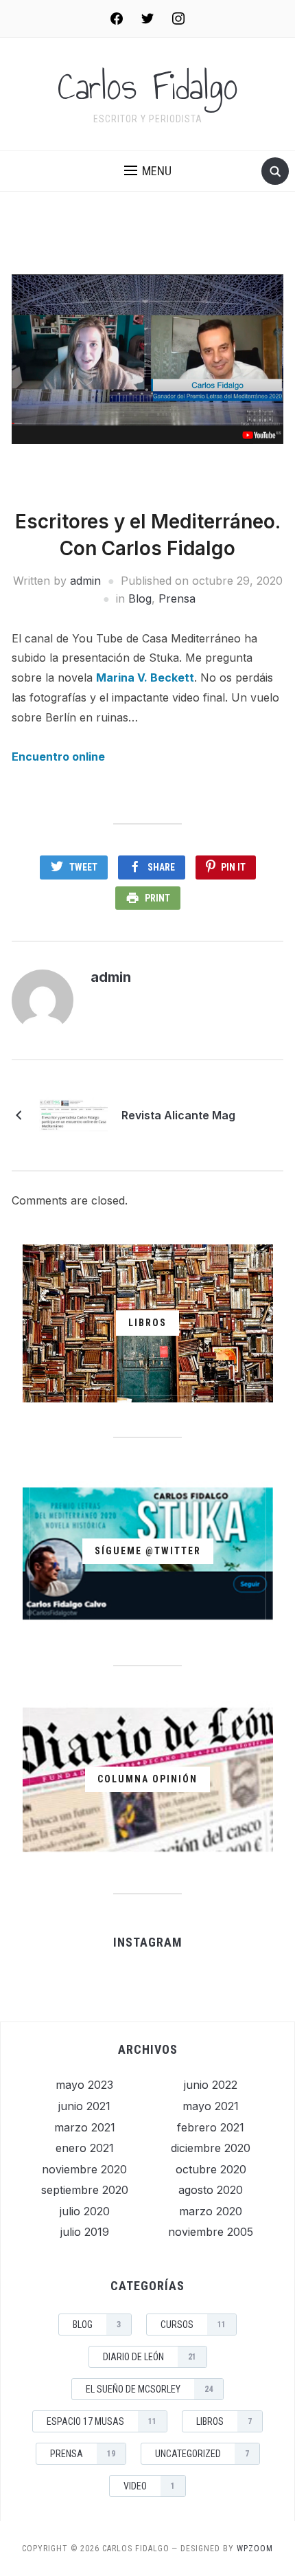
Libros (224, 2421)
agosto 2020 (211, 2190)
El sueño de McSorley (149, 2389)
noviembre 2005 (211, 2232)
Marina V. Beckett (145, 677)
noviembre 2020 (84, 2169)
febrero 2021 (211, 2127)
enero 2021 (85, 2148)
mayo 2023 (84, 2085)
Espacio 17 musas (102, 2421)
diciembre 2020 (211, 2148)
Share (161, 867)
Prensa (177, 598)
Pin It (233, 867)
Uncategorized (202, 2454)
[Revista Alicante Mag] (73, 1115)
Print (157, 898)
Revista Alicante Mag (178, 1115)
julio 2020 (85, 2211)
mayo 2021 (211, 2106)
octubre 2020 (211, 2169)
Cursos (193, 2325)
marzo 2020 (211, 2211)
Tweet (83, 867)
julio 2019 (85, 2232)
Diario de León (150, 2357)
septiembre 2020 (85, 2190)
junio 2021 (84, 2106)
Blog (140, 598)
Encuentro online (58, 757)
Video (149, 2486)
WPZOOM (255, 2549)
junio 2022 (211, 2085)
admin (85, 581)
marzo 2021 (85, 2127)
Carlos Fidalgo (148, 87)
